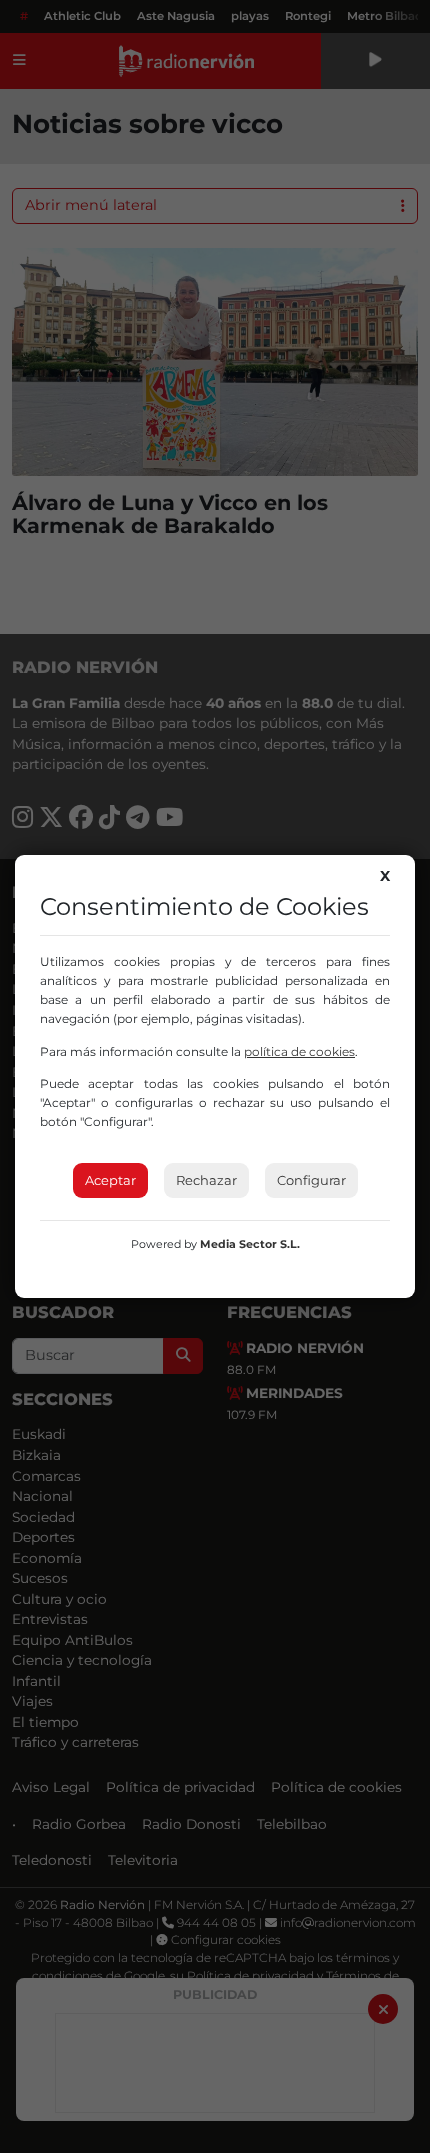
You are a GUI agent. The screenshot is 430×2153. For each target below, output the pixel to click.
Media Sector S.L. (250, 1244)
